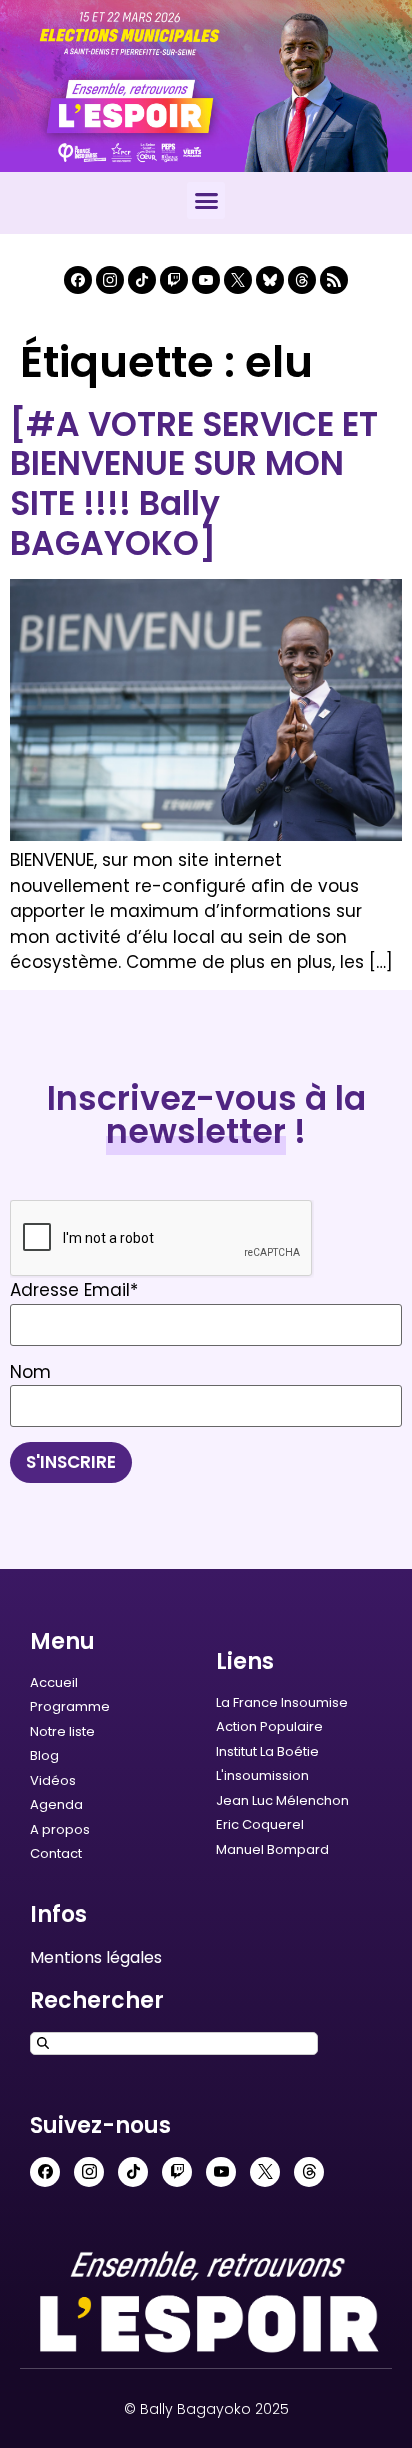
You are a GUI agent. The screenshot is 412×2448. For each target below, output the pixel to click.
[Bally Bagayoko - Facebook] (78, 280)
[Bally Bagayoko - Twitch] (174, 280)
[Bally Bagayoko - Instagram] (110, 280)
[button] (206, 201)
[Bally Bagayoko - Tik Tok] (142, 280)
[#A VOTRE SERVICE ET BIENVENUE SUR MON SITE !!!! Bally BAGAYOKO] (194, 484)
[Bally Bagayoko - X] (238, 280)
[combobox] (174, 2043)
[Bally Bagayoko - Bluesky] (270, 280)
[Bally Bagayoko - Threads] (302, 280)
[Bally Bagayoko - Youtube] (206, 280)
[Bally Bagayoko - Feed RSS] (334, 280)
